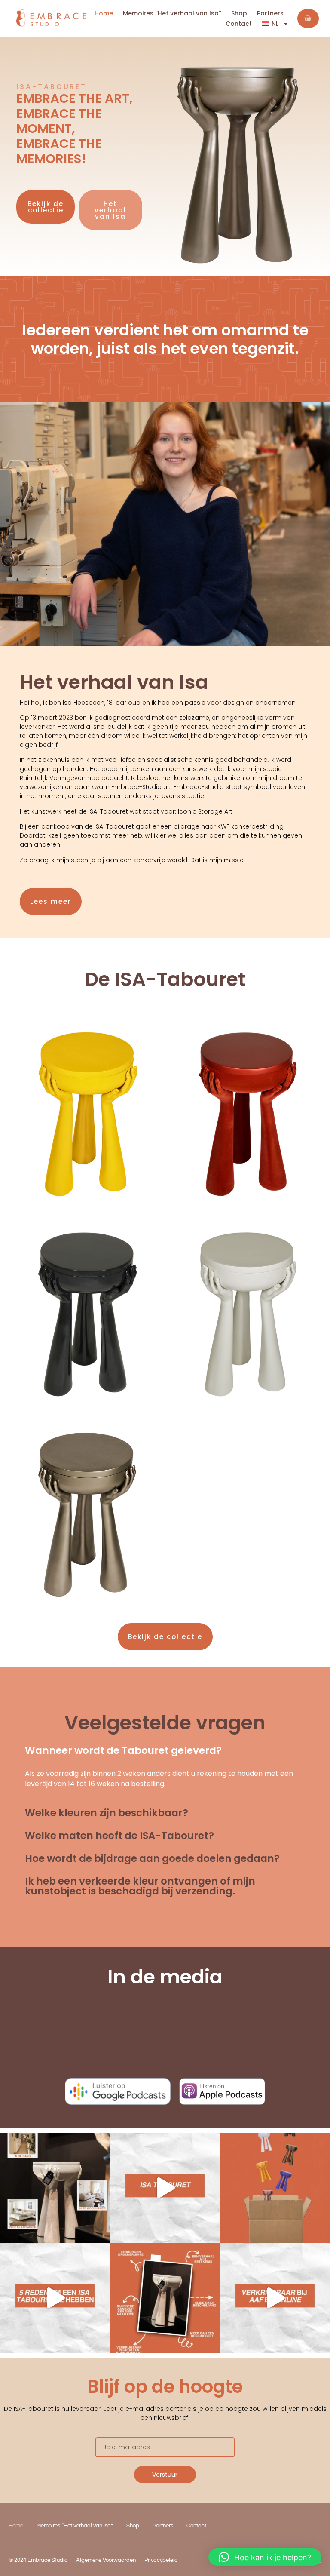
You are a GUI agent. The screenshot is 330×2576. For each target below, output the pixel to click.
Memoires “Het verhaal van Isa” (172, 13)
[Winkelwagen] (308, 18)
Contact (239, 24)
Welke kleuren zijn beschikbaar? (107, 1813)
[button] (165, 1751)
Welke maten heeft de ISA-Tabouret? (119, 1836)
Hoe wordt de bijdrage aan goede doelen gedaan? (152, 1858)
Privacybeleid (161, 2560)
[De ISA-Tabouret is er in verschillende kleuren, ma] (165, 2188)
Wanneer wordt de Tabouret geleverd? (123, 1750)
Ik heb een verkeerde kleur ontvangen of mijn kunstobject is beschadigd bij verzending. (140, 1886)
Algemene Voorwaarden (106, 2560)
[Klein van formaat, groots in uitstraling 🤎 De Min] (275, 2188)
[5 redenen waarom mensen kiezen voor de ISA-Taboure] (55, 2298)
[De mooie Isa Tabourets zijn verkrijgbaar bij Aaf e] (275, 2298)
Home (104, 13)
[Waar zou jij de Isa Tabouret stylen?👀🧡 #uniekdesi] (55, 2188)
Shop (239, 13)
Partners (270, 13)
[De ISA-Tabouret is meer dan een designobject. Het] (165, 2298)
